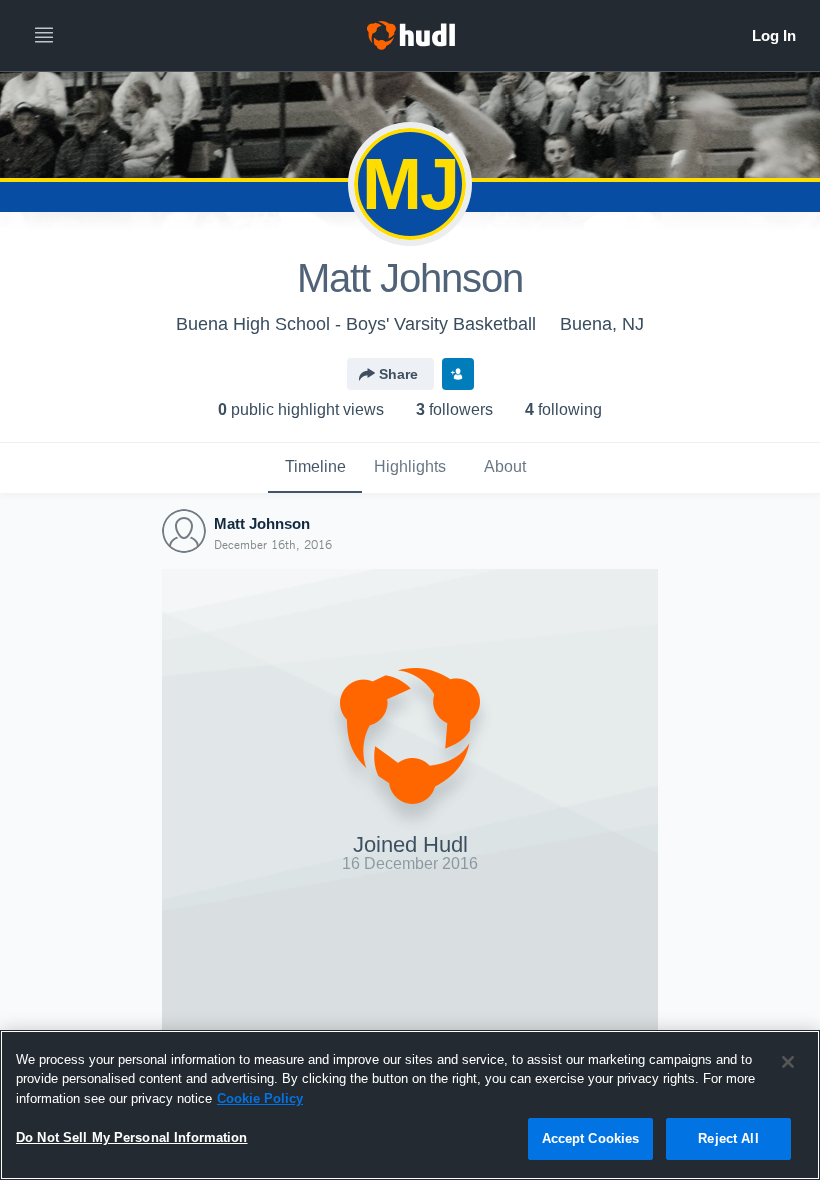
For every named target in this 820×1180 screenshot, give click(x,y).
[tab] (315, 468)
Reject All (728, 1138)
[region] (410, 1105)
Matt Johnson (262, 523)
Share (398, 374)
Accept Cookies (591, 1138)
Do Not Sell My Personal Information (132, 1137)
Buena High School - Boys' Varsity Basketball (356, 324)
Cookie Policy (260, 1098)
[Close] (788, 1062)
